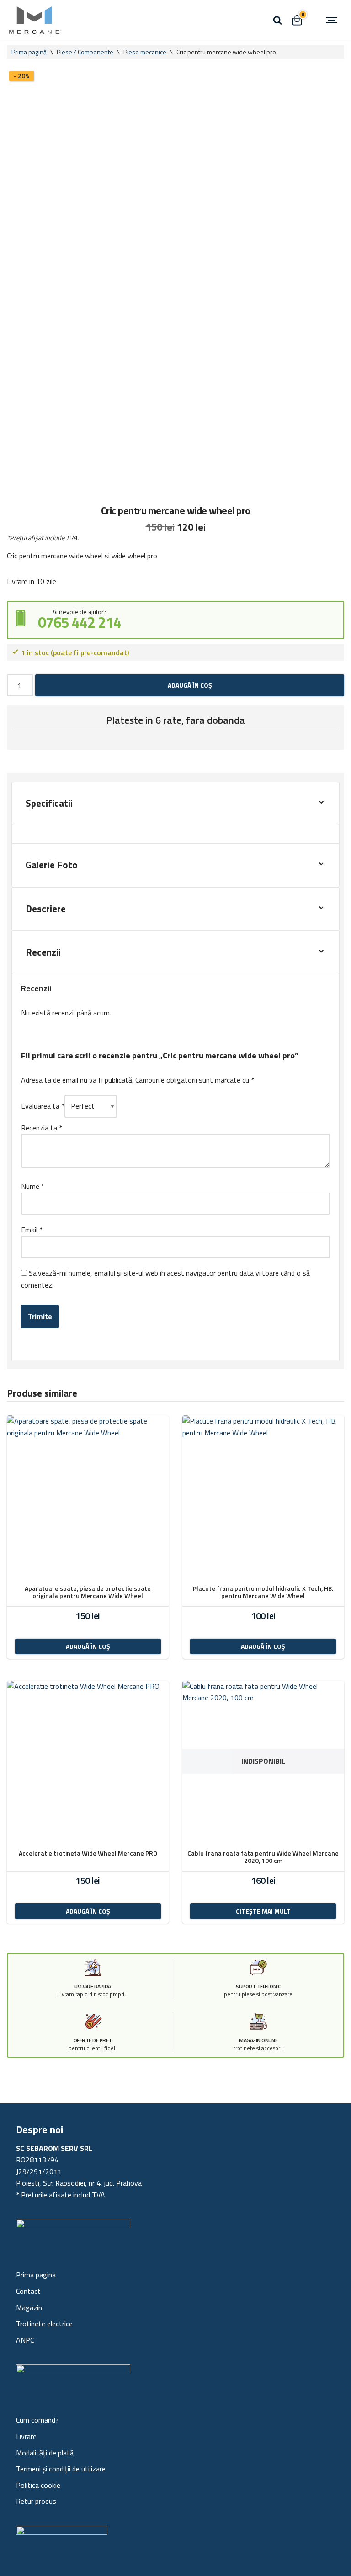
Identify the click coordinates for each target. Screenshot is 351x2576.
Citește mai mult (263, 1911)
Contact (28, 2291)
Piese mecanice (145, 52)
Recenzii (43, 952)
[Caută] (277, 20)
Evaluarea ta (43, 1106)
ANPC (25, 2340)
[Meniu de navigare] (333, 20)
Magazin (29, 2308)
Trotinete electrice (44, 2324)
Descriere (46, 909)
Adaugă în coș (190, 685)
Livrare (26, 2436)
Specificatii (49, 803)
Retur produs (36, 2501)
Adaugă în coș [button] (88, 1646)
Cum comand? (37, 2420)
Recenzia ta (42, 1128)
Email (32, 1230)
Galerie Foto (52, 865)
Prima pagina (36, 2275)
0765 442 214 (80, 622)
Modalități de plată (45, 2453)
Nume (33, 1186)
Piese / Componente (85, 52)
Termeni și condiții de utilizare (61, 2469)
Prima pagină (29, 52)
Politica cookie (38, 2485)
